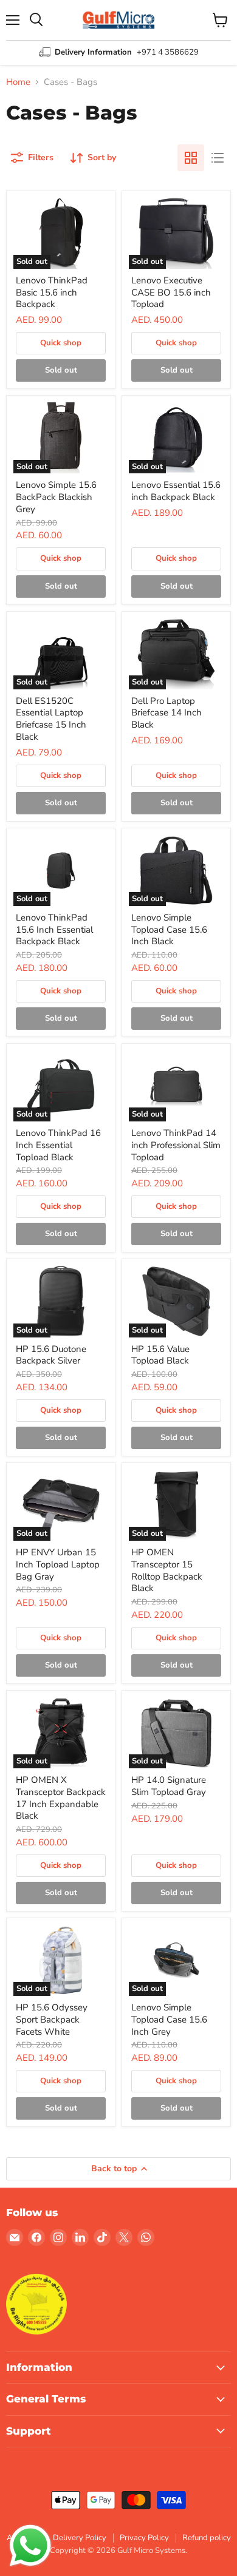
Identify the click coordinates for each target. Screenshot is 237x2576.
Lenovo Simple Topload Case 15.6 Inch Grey (169, 2019)
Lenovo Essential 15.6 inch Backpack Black (176, 491)
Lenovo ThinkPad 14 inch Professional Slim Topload (176, 1145)
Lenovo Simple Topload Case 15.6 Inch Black (169, 929)
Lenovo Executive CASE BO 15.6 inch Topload (171, 292)
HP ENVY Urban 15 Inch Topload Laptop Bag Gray (58, 1564)
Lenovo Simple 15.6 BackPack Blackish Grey (56, 497)
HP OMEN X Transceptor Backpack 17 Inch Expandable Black (61, 1798)
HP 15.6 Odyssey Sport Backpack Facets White (52, 2019)
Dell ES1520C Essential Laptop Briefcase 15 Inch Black (51, 719)
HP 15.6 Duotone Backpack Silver (51, 1355)
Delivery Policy (80, 2538)
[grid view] (191, 158)
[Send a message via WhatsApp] (30, 2546)
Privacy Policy (144, 2538)
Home (18, 82)
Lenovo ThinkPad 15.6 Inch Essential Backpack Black (54, 929)
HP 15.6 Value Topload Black (160, 1355)
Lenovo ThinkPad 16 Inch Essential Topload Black (58, 1145)
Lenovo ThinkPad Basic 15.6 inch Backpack (52, 292)
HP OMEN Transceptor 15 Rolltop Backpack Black (167, 1570)
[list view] (218, 158)
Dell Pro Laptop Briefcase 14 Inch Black (167, 713)
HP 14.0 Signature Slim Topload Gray (169, 1786)
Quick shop (61, 343)
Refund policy (207, 2538)
